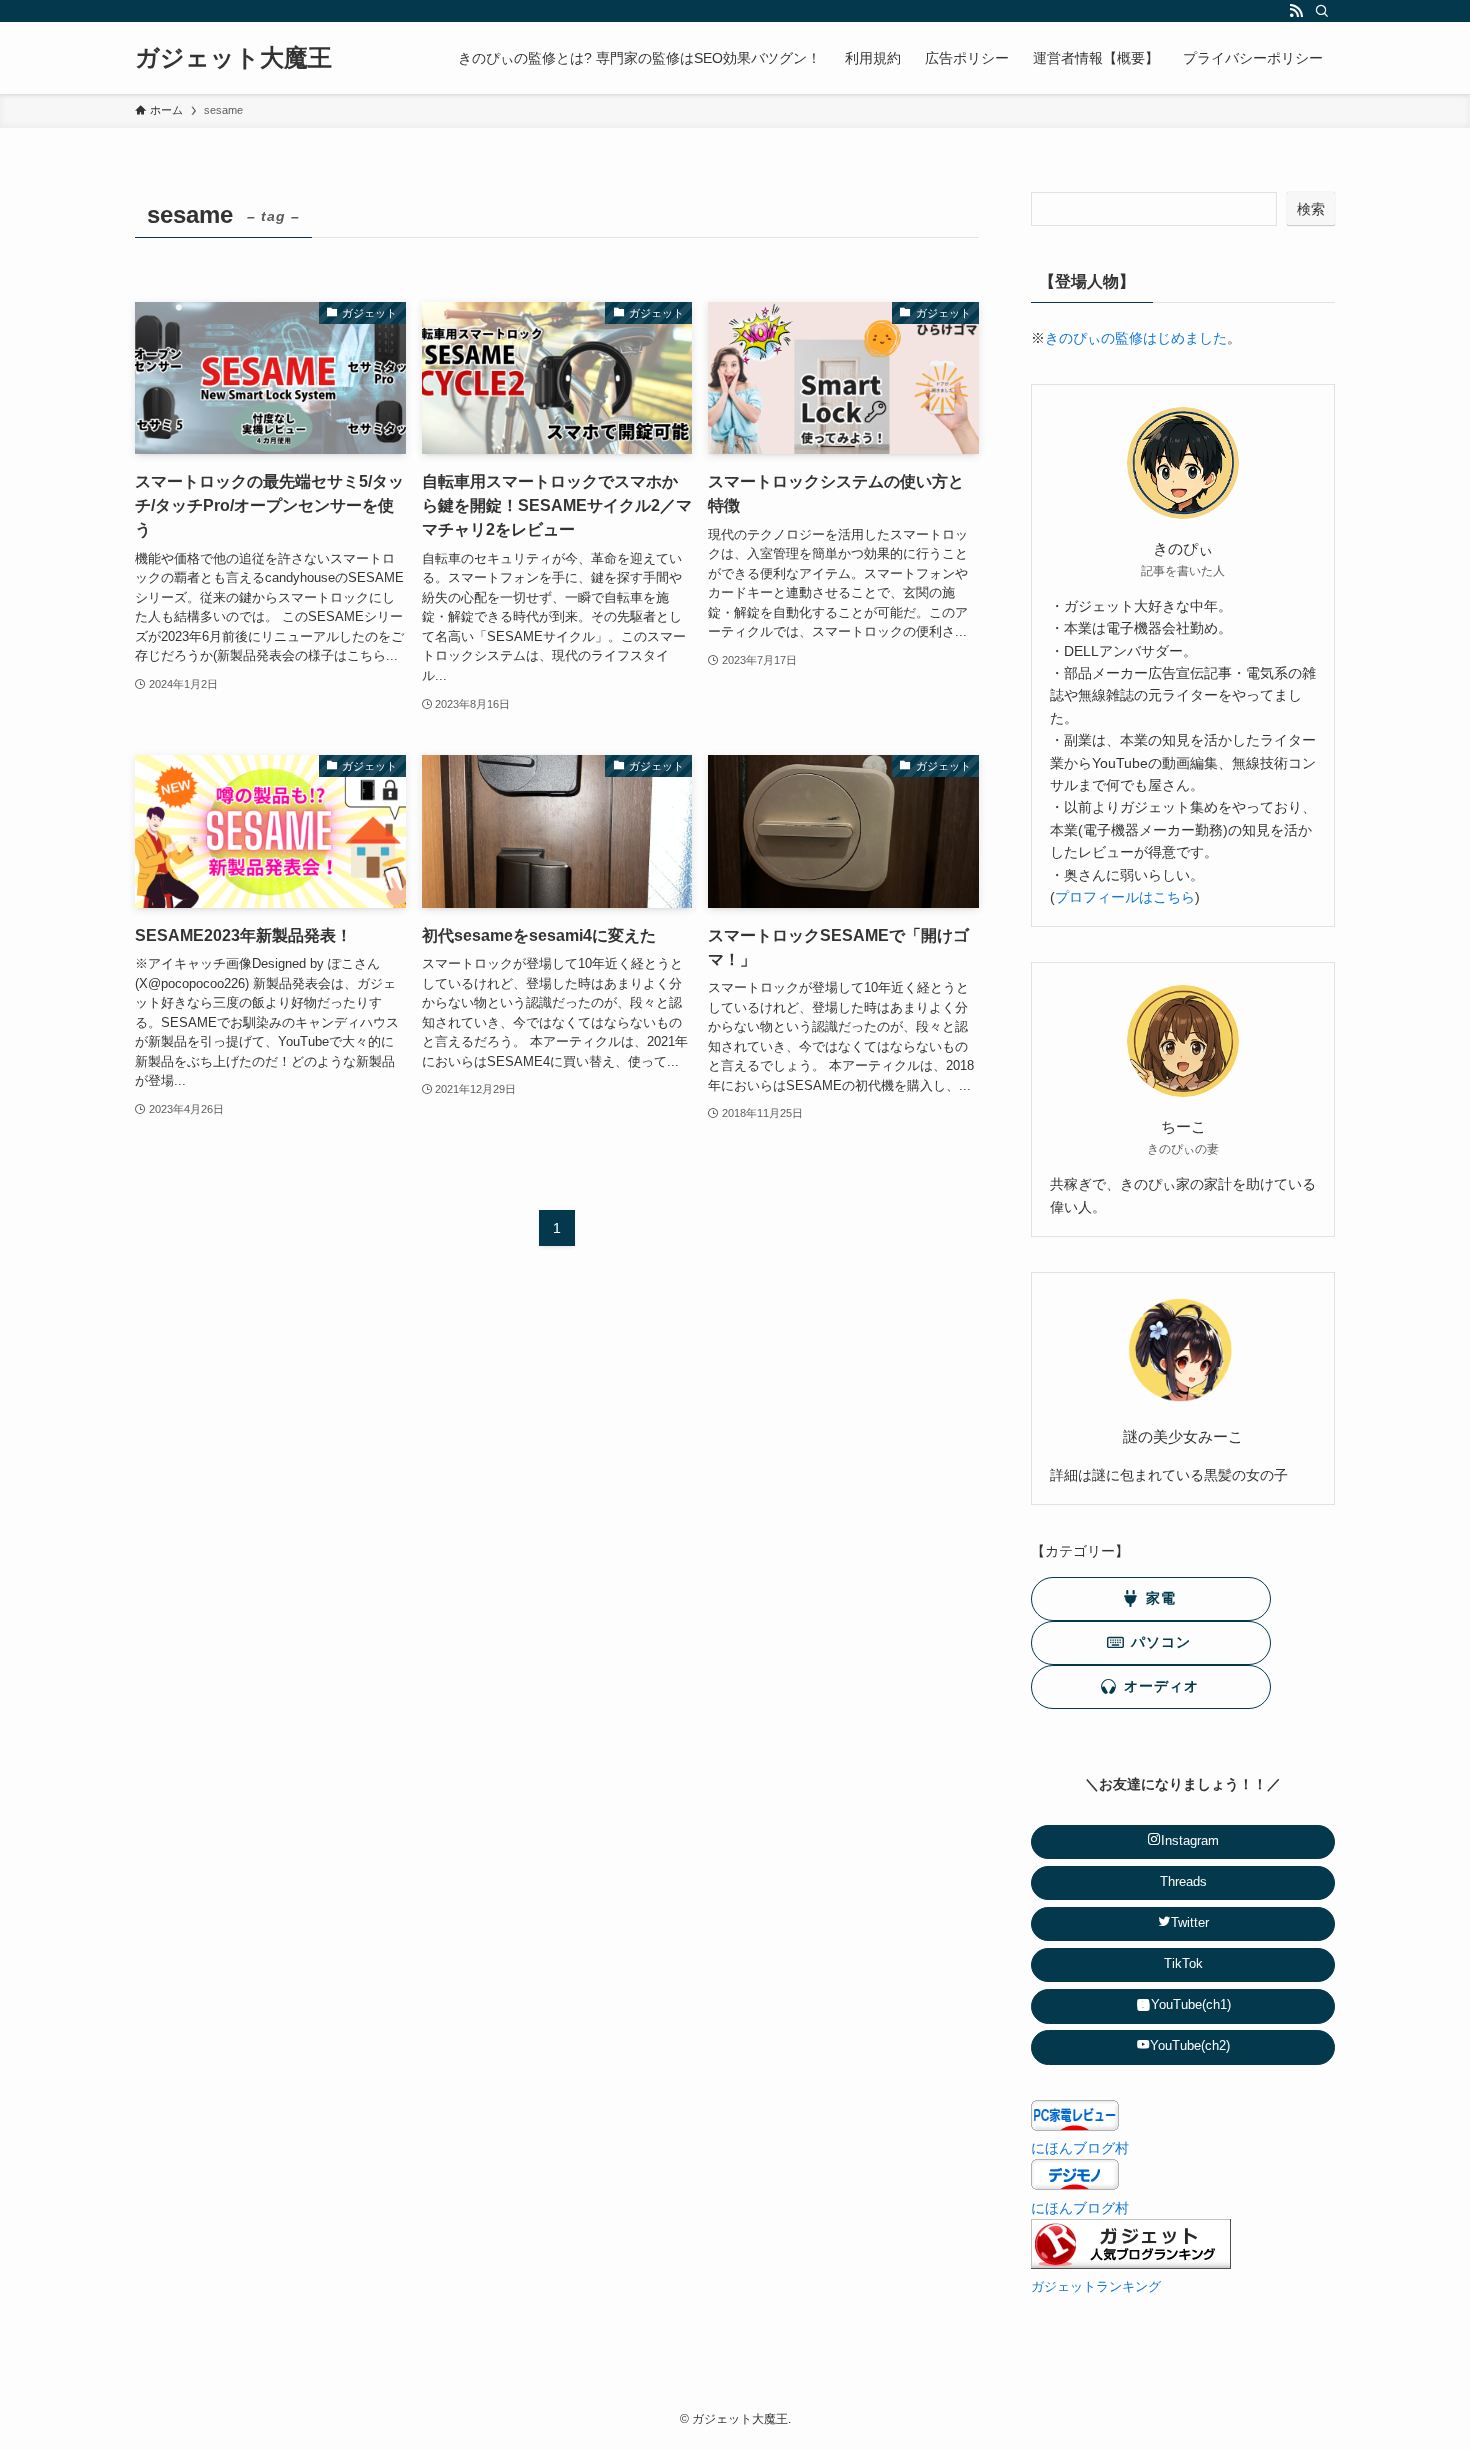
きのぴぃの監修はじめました (1136, 338)
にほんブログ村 (1080, 2148)
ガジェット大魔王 (233, 58)
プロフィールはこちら (1125, 897)
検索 (1311, 209)
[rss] (1296, 11)
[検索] (1322, 11)
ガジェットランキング (1096, 2287)
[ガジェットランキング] (1131, 2264)
